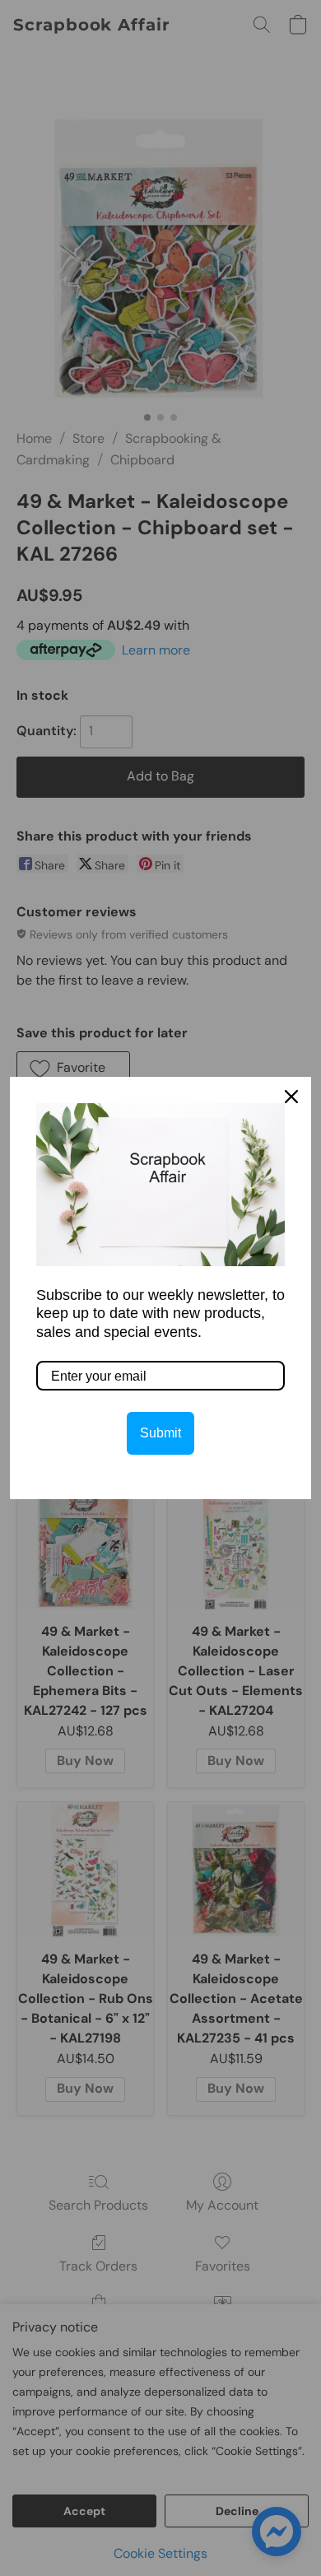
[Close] (291, 1097)
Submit (160, 1433)
